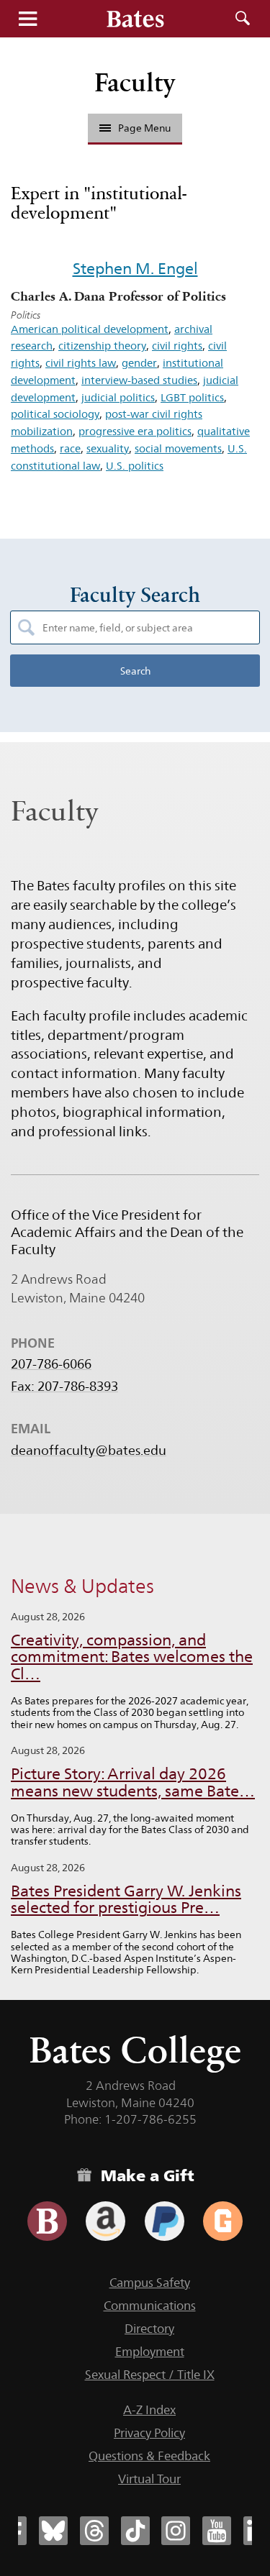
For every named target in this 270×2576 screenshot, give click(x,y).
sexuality (108, 448)
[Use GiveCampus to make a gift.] (223, 2221)
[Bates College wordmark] (135, 19)
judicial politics (118, 397)
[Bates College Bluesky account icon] (53, 2531)
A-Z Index (149, 2410)
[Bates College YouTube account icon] (217, 2531)
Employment (150, 2352)
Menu (27, 19)
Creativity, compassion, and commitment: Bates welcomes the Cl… (132, 1657)
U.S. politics (135, 466)
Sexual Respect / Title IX (150, 2375)
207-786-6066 (51, 1364)
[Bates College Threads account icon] (94, 2531)
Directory (149, 2329)
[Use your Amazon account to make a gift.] (105, 2221)
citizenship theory (102, 346)
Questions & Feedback (149, 2456)
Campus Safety (150, 2283)
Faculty (135, 82)
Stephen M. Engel (135, 268)
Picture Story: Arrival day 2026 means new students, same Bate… (133, 1782)
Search (243, 19)
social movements (178, 448)
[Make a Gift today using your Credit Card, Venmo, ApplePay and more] (47, 2221)
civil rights (177, 346)
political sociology (55, 414)
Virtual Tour (149, 2479)
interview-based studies (139, 380)
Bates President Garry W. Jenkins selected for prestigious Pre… (126, 1900)
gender (139, 363)
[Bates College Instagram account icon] (176, 2531)
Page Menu (144, 128)
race (70, 448)
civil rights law (81, 363)
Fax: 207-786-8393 (64, 1387)
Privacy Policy (149, 2433)
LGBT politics (192, 397)
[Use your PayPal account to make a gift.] (165, 2221)
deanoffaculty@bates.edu (89, 1451)
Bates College (135, 2050)
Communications (150, 2306)
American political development (90, 329)
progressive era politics (135, 431)
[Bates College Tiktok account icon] (135, 2531)
